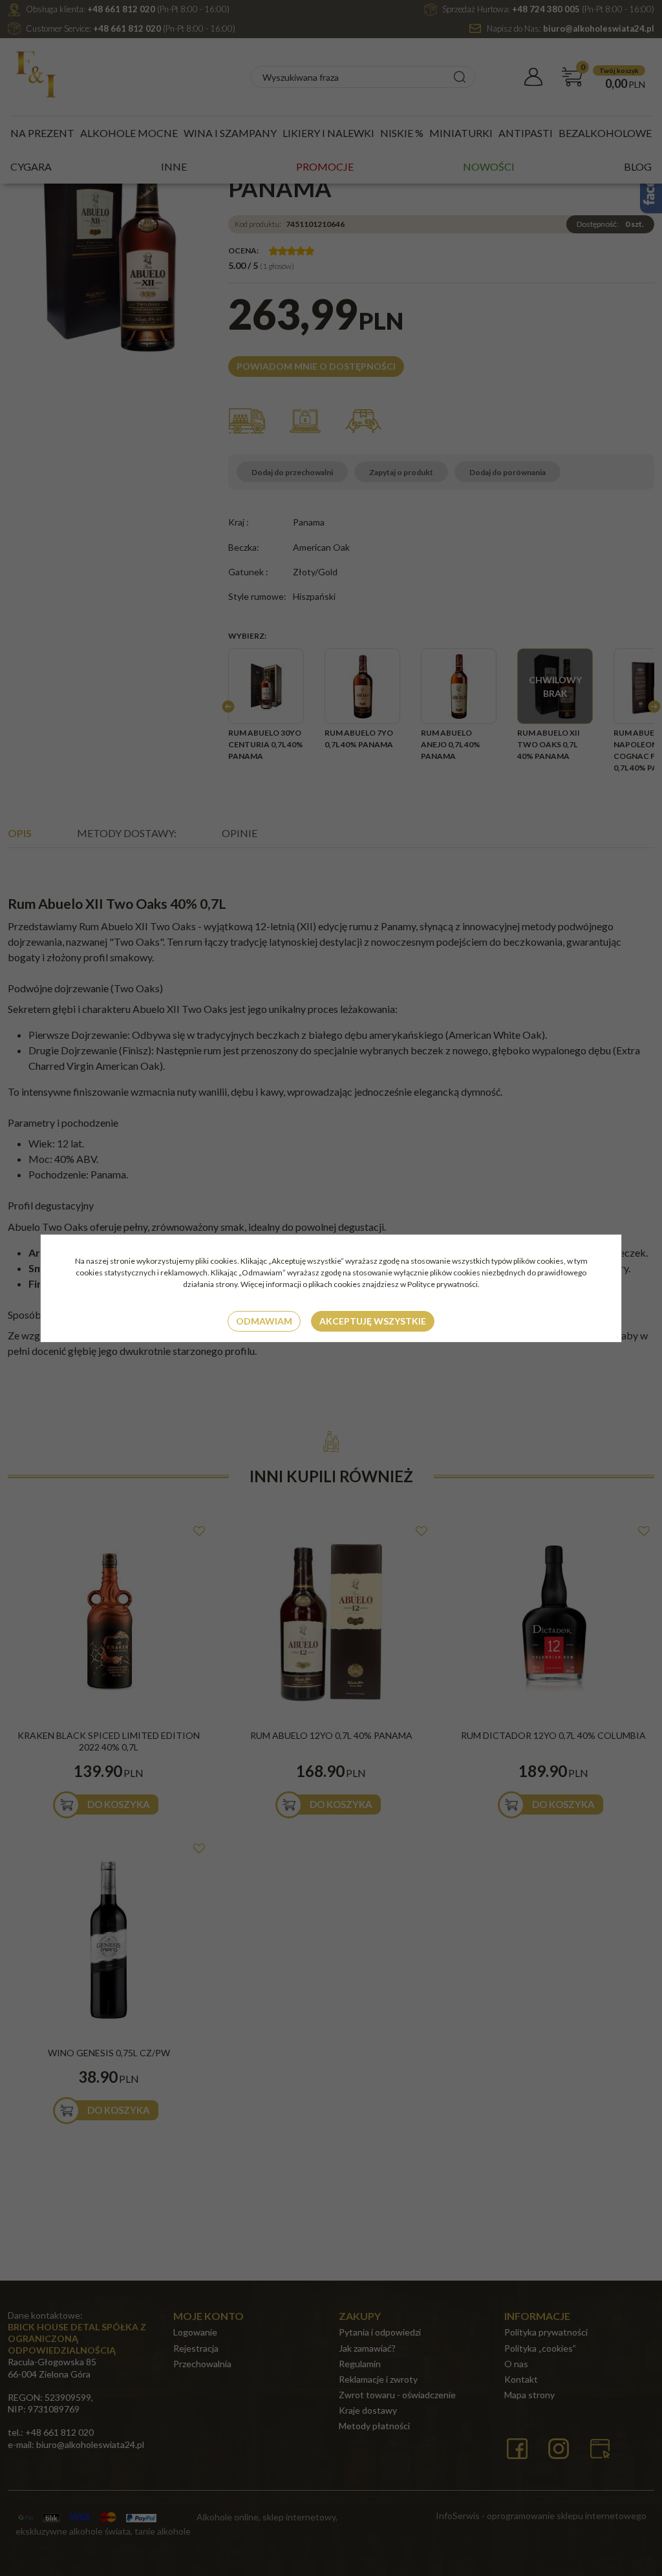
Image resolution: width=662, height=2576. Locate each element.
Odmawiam (264, 1321)
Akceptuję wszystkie (373, 1321)
